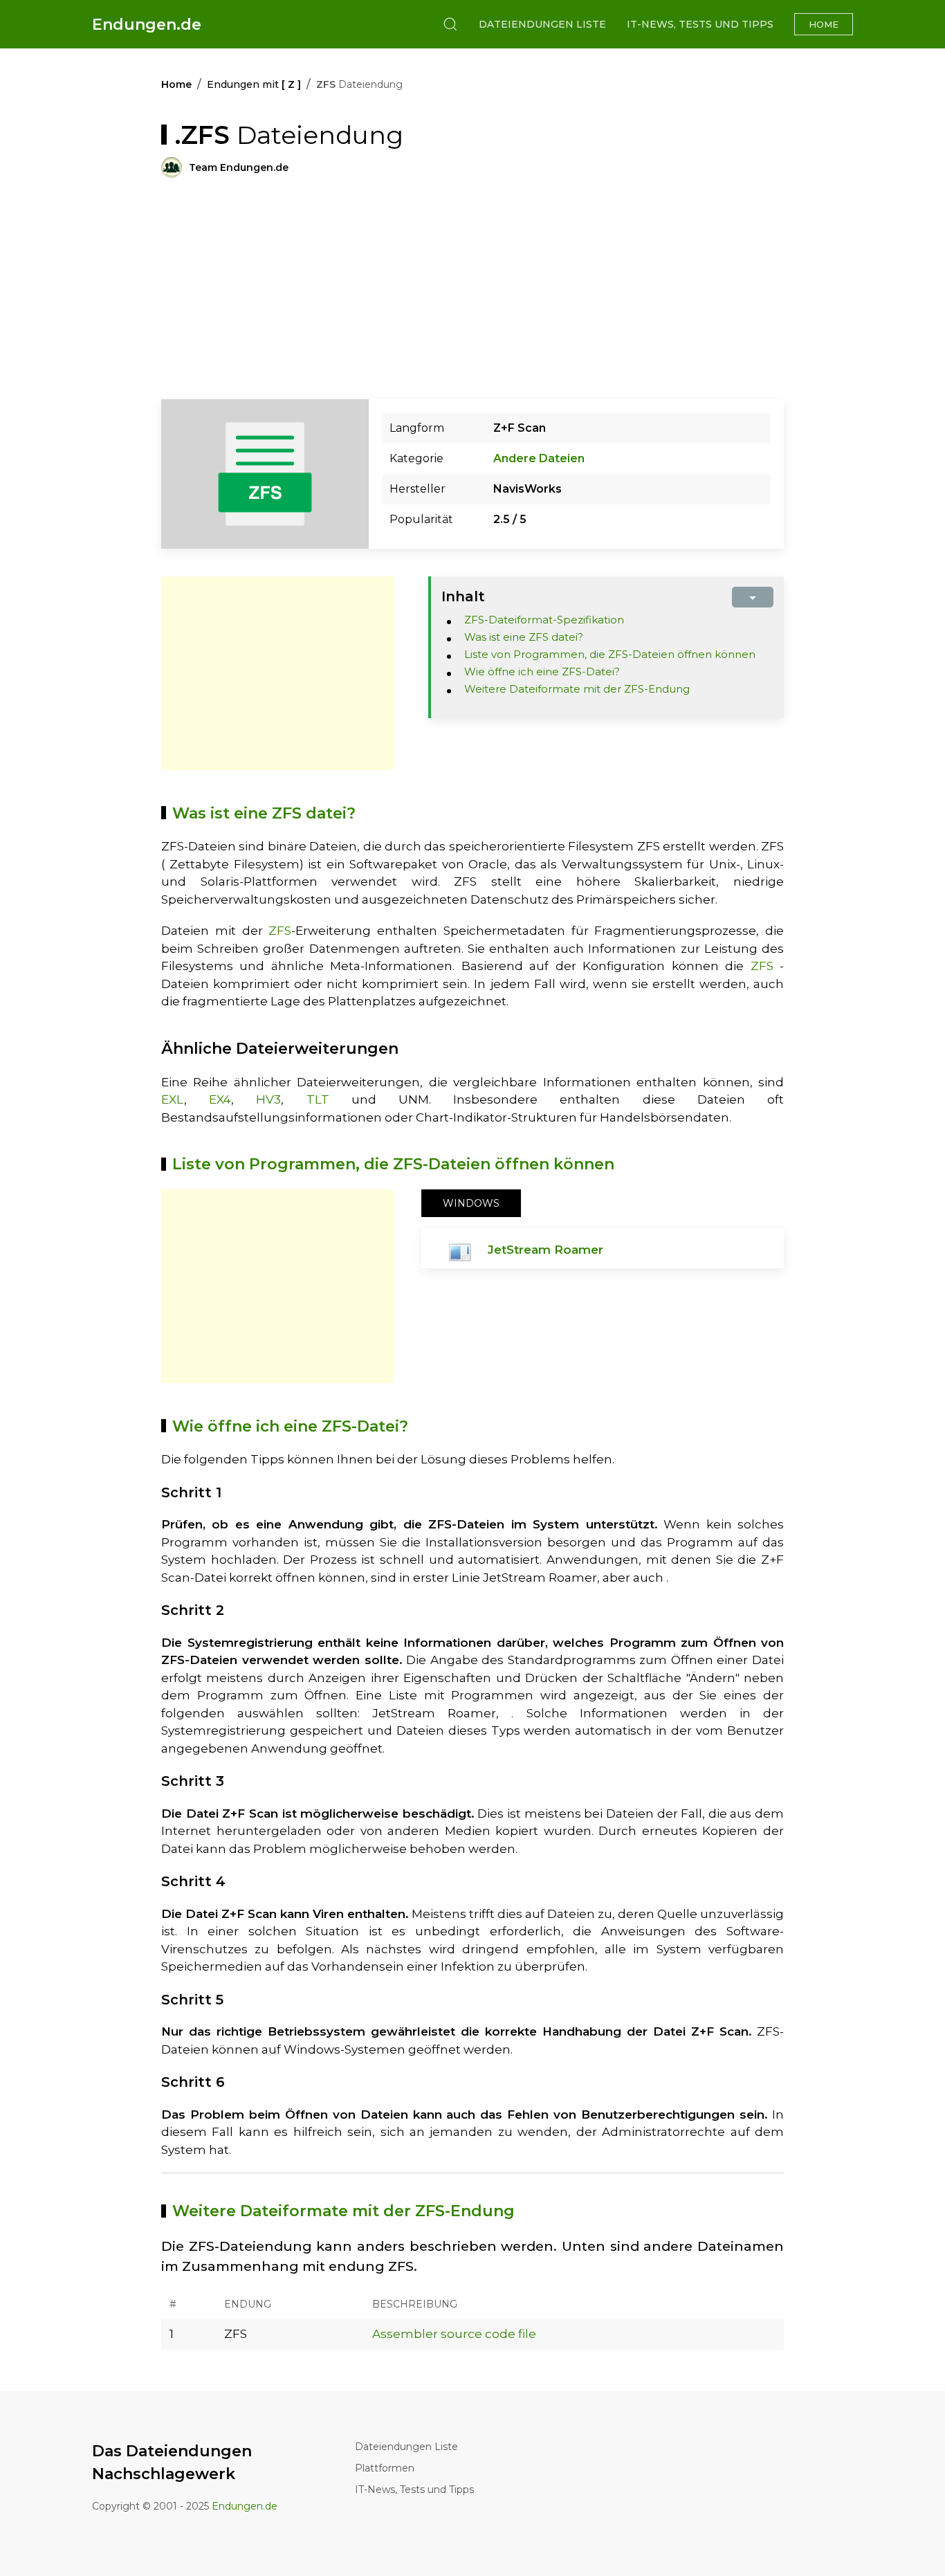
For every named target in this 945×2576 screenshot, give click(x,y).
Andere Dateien (539, 458)
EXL (173, 1099)
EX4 (220, 1099)
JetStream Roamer (545, 1250)
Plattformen (385, 2468)
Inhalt (463, 596)
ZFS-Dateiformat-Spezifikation (544, 620)
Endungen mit (254, 84)
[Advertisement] (277, 673)
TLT (318, 1099)
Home (824, 24)
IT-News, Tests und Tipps (700, 24)
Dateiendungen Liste (542, 24)
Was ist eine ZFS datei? (524, 637)
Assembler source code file (454, 2334)
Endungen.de (147, 25)
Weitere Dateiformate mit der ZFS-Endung (577, 689)
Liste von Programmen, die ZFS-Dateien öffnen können (610, 654)
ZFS (280, 931)
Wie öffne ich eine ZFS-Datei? (542, 672)
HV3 (268, 1099)
